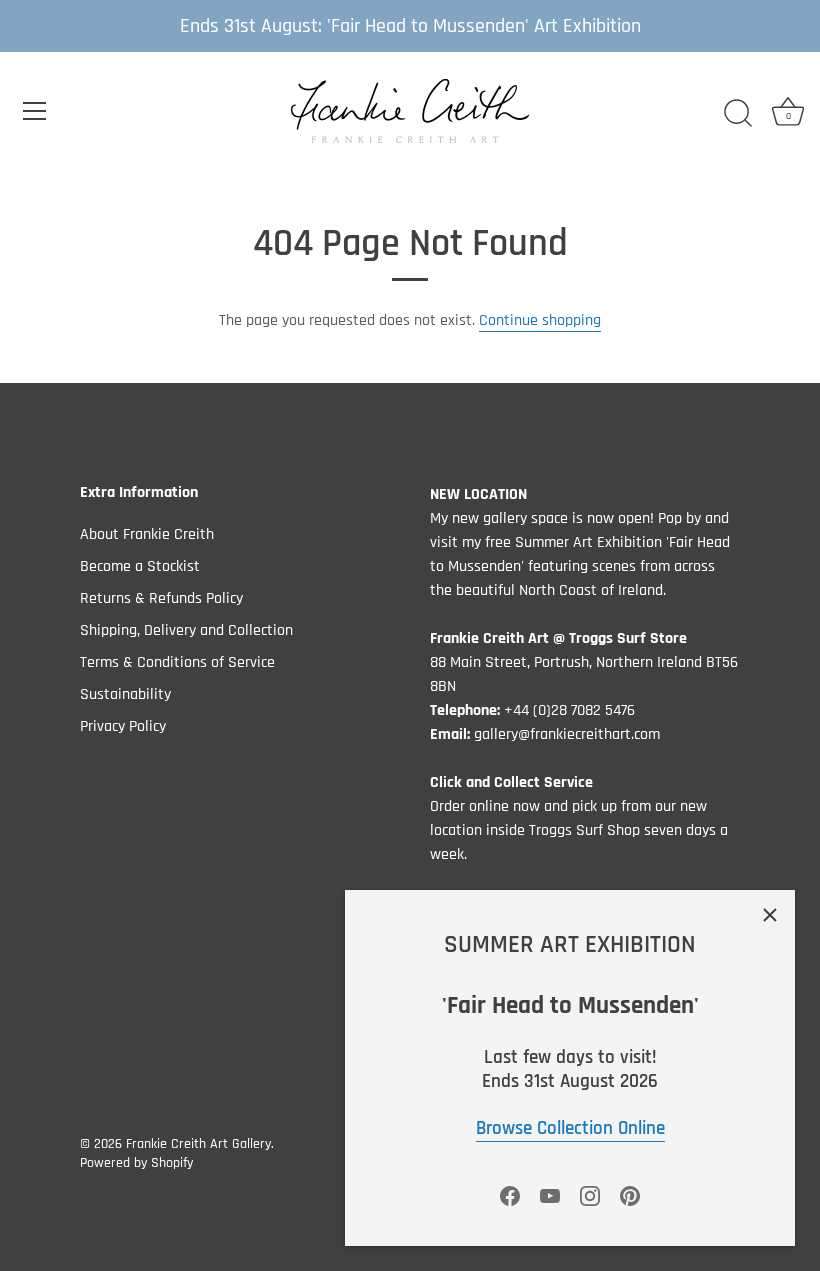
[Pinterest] (630, 1195)
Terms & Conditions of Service (177, 662)
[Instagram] (590, 1195)
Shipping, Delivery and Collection (186, 630)
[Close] (770, 915)
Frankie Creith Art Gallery (198, 1144)
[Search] (738, 114)
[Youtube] (550, 1195)
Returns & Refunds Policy (161, 598)
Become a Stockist (140, 566)
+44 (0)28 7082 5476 (569, 710)
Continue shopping (540, 320)
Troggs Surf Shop (584, 830)
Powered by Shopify (136, 1163)
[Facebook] (510, 1195)
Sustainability (125, 694)
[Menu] (35, 111)
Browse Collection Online (570, 1129)
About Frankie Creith (147, 534)
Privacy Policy (123, 726)
